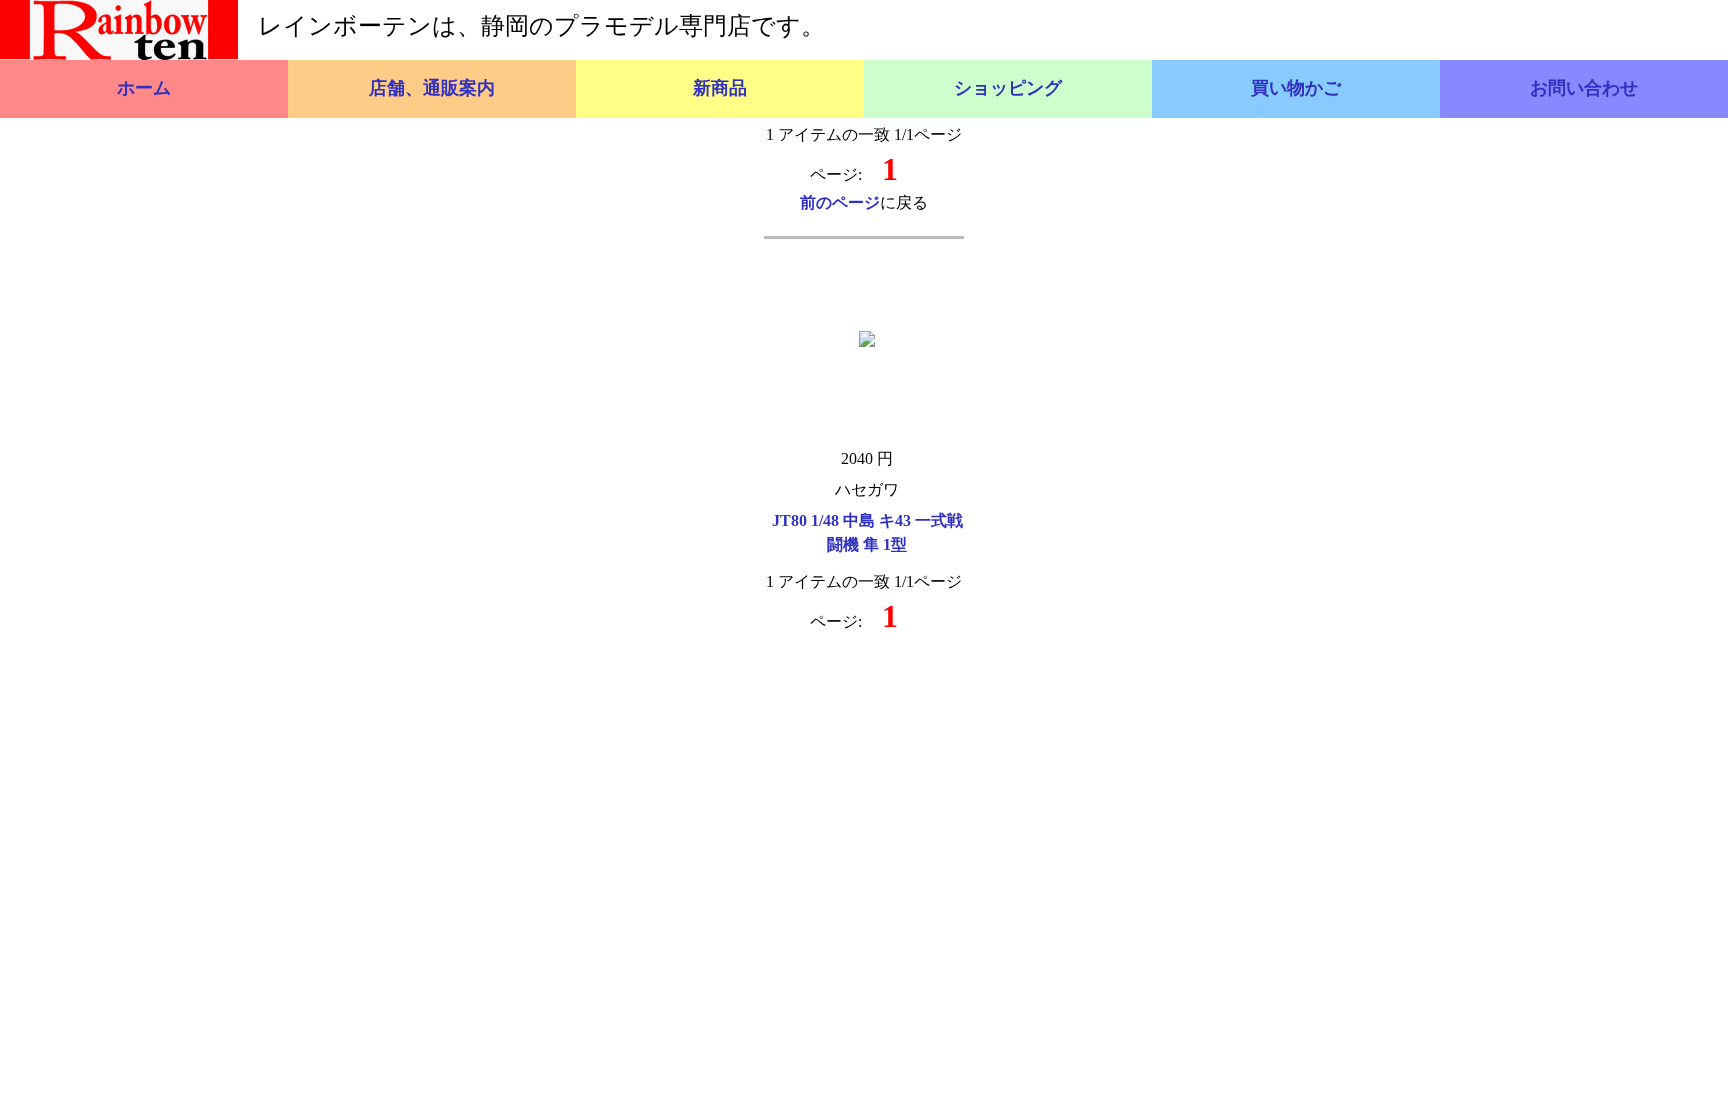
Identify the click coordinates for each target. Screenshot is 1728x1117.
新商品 (720, 88)
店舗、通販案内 (432, 88)
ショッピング (1008, 88)
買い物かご (1296, 88)
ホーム (144, 88)
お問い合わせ (1584, 88)
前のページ (840, 202)
